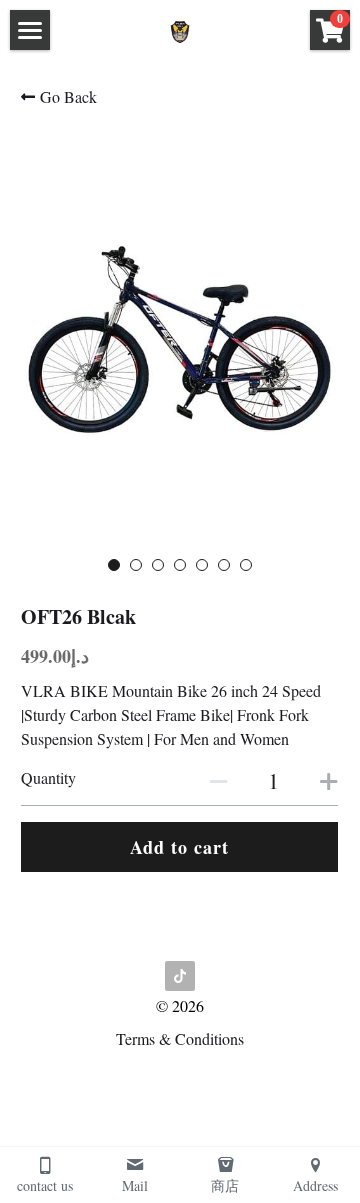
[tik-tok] (180, 976)
